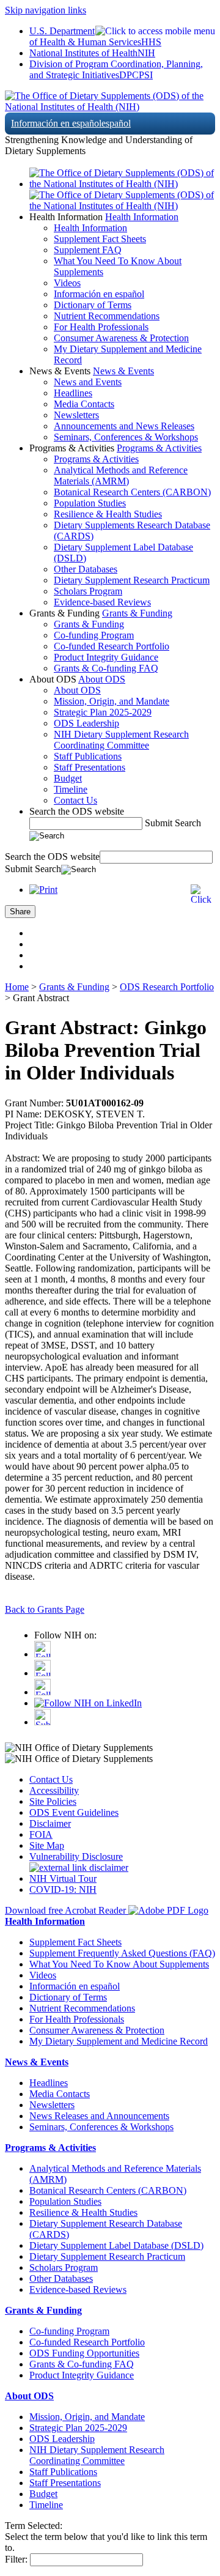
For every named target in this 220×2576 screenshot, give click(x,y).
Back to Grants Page (45, 1609)
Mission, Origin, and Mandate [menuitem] (112, 701)
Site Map (47, 1845)
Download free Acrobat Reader (67, 1910)
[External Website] (79, 1867)
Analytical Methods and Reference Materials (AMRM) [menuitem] (121, 476)
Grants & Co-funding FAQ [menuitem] (106, 668)
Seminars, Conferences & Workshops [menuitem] (126, 437)
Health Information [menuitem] (90, 228)
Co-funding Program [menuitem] (94, 635)
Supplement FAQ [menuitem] (88, 250)
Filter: (16, 2559)
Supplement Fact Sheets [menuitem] (100, 239)
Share (20, 912)
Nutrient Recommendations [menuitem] (107, 316)
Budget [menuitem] (68, 778)
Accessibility (54, 1790)
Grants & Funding (137, 613)
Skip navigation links (46, 10)
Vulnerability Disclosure (76, 1856)
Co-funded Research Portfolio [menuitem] (112, 646)
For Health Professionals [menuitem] (101, 327)
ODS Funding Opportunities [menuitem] (84, 2353)
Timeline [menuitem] (71, 789)
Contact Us (51, 1779)
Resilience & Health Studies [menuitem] (108, 514)
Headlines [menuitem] (73, 393)
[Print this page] (43, 890)
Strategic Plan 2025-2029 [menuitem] (103, 712)
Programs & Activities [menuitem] (96, 459)
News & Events (123, 371)
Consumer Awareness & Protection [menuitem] (121, 338)
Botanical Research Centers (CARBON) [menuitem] (132, 492)
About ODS (102, 679)
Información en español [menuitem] (99, 294)
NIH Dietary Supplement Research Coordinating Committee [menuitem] (121, 740)
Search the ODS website (77, 811)
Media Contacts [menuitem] (84, 404)
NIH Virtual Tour (63, 1878)
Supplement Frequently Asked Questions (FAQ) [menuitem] (122, 1953)
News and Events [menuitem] (88, 382)
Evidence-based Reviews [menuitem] (102, 602)
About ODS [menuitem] (77, 690)
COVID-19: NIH (63, 1889)
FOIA (41, 1834)
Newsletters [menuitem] (76, 415)
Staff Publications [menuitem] (88, 756)
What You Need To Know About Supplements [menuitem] (119, 1964)
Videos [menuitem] (67, 283)
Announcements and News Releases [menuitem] (124, 426)
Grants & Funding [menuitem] (89, 624)
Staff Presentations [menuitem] (90, 767)
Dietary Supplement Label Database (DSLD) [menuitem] (116, 2245)
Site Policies (53, 1801)
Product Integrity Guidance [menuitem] (106, 657)
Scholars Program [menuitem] (88, 591)
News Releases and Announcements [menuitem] (99, 2116)
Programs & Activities (159, 448)
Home (17, 987)
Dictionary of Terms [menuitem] (93, 305)
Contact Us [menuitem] (75, 800)
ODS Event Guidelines (74, 1812)
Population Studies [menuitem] (90, 503)
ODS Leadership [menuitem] (86, 723)
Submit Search (173, 823)
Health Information (142, 217)
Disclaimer (50, 1823)
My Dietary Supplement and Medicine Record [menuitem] (119, 2041)
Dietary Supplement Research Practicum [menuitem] (132, 580)
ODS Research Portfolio (167, 987)
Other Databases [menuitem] (86, 569)
